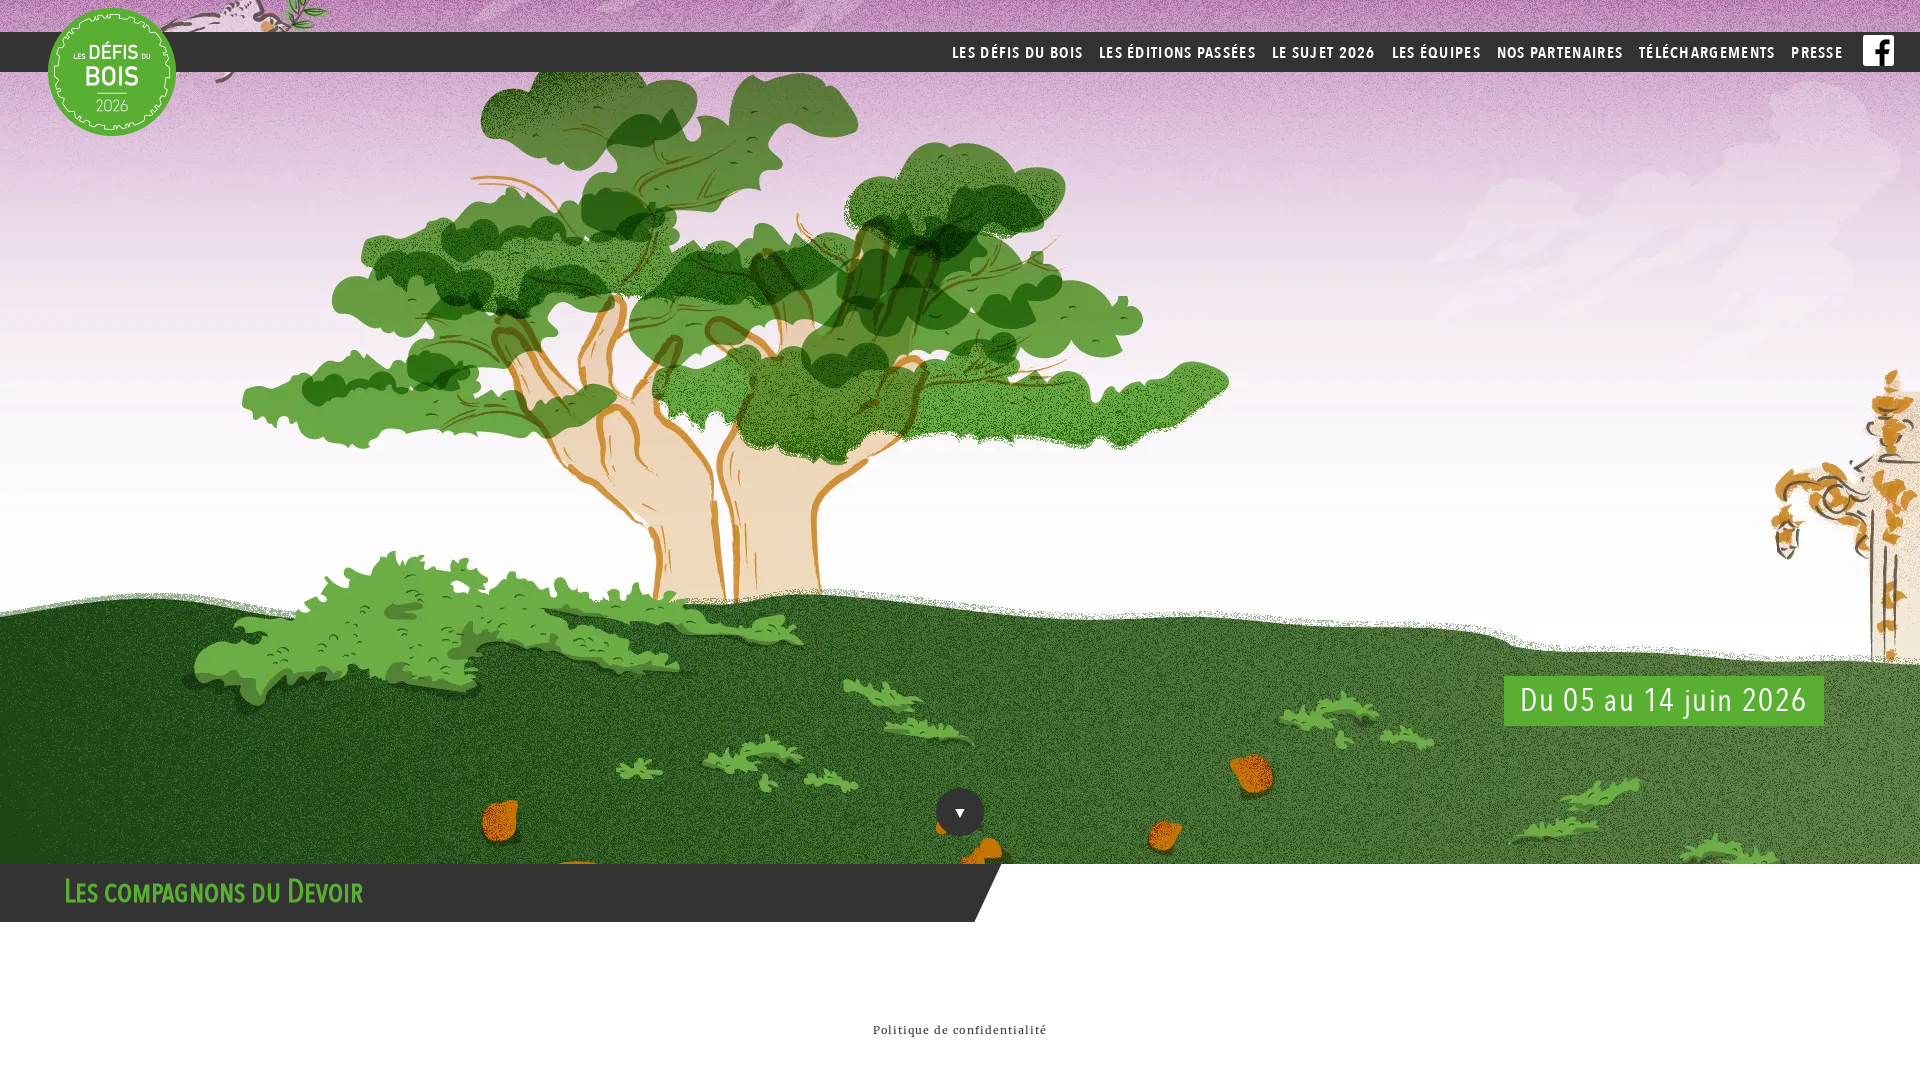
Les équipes (1436, 53)
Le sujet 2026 (1324, 53)
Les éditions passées (1177, 53)
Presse (1817, 53)
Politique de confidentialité (960, 1030)
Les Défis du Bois (1017, 53)
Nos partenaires (1560, 53)
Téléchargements (1707, 53)
